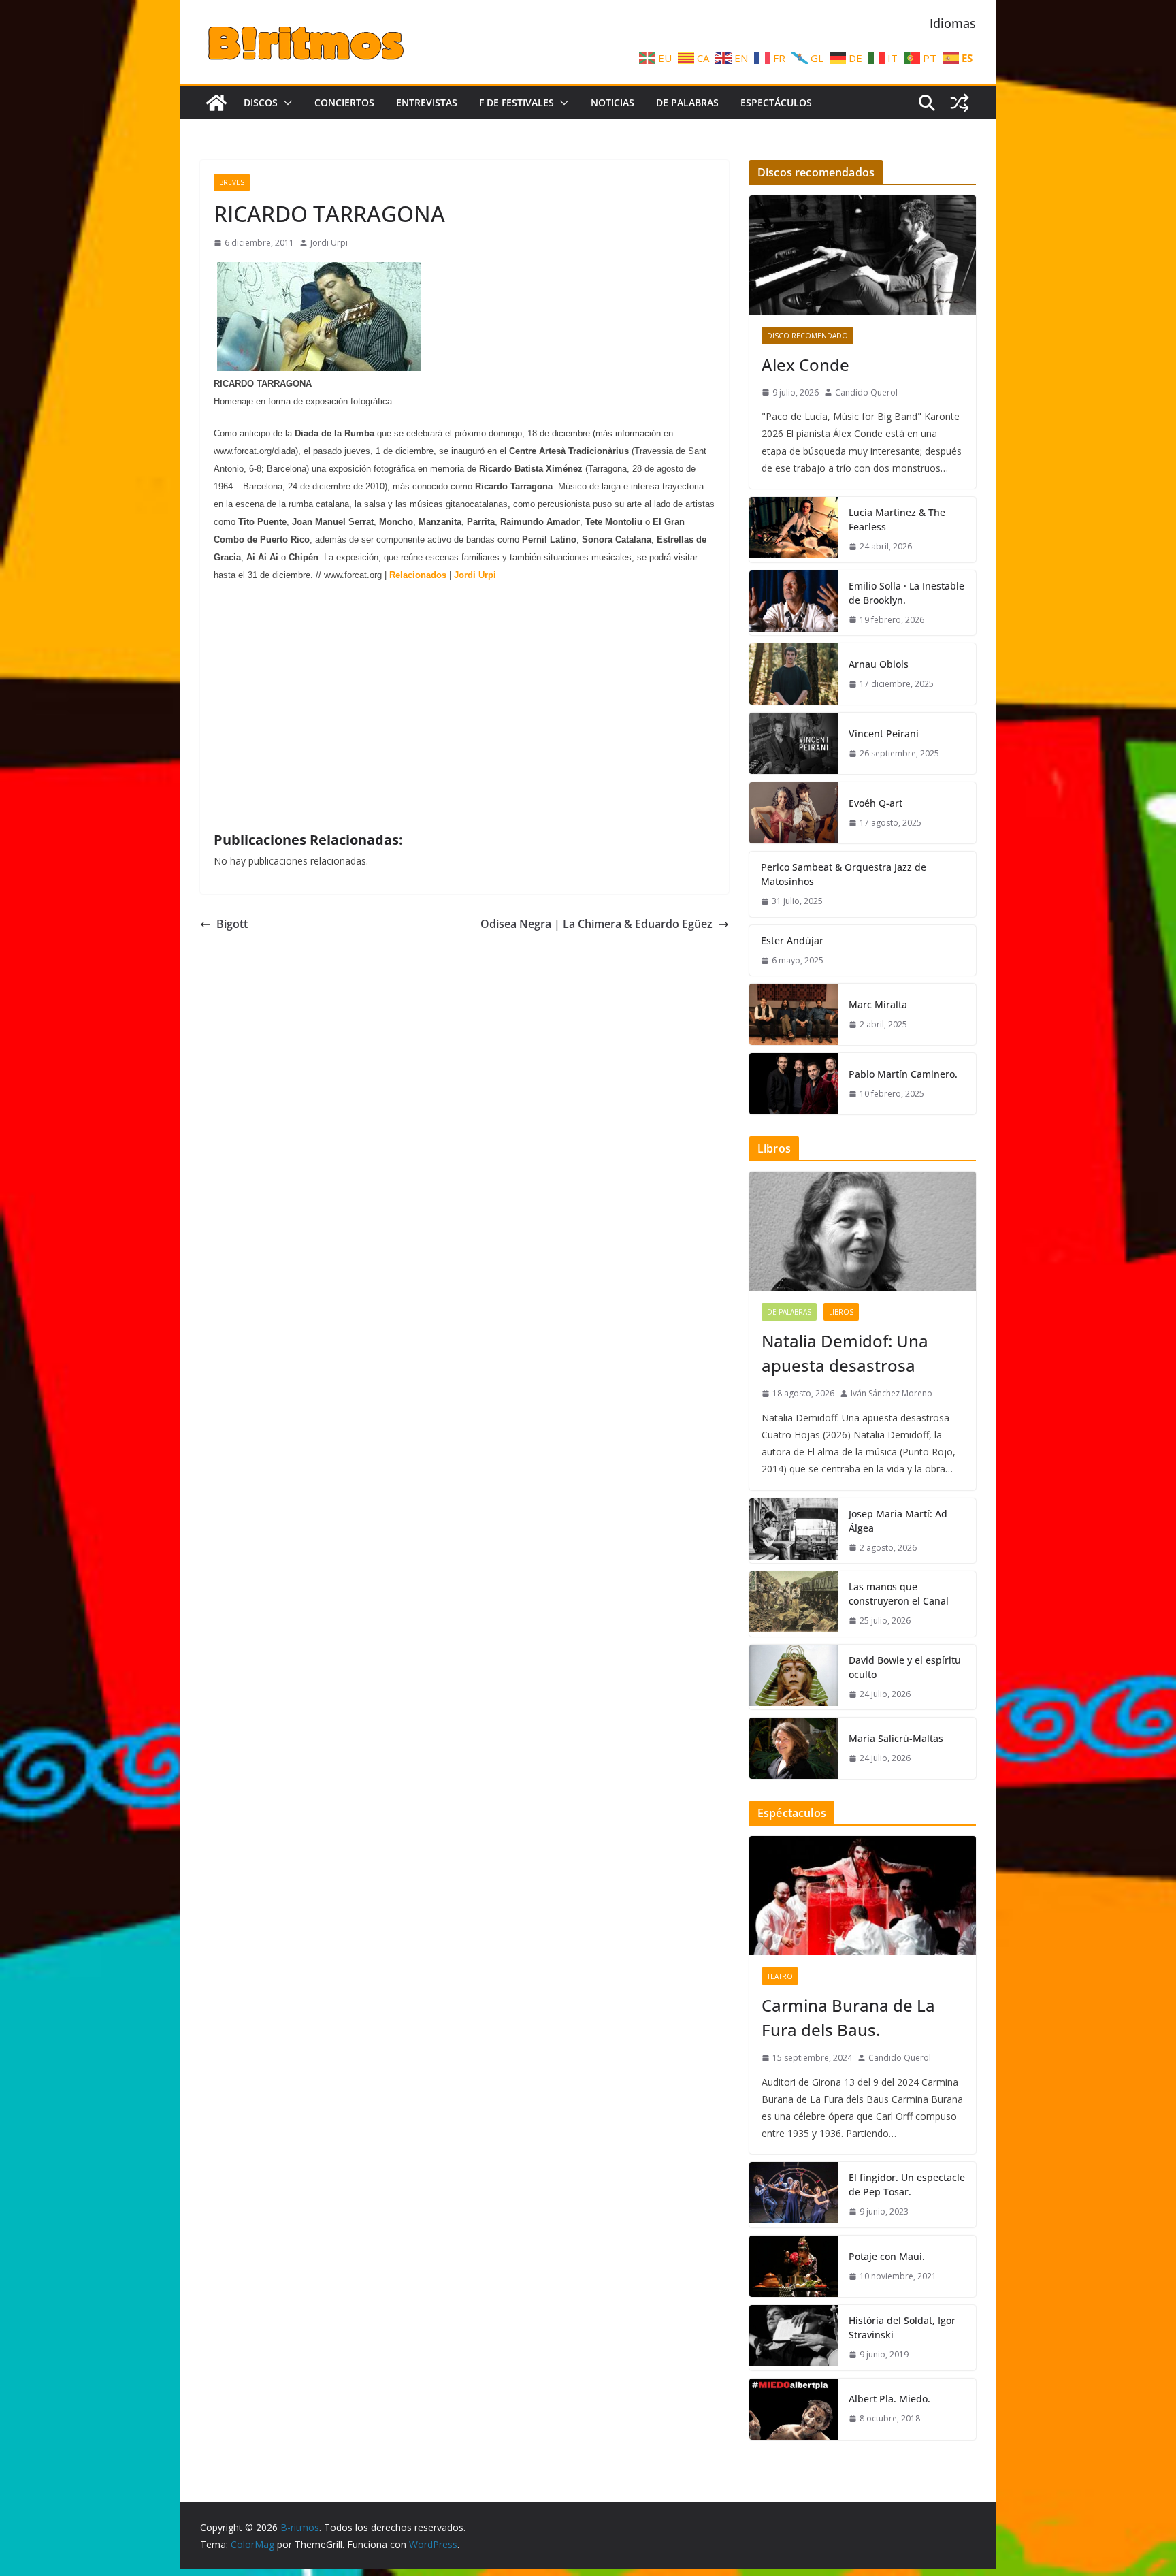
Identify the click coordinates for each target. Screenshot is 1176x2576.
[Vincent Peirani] (794, 743)
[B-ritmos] (216, 103)
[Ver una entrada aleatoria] (960, 103)
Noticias (612, 102)
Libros (841, 1312)
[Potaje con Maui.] (794, 2266)
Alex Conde (805, 365)
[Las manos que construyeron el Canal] (794, 1604)
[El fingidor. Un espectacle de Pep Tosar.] (794, 2195)
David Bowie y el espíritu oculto (905, 1667)
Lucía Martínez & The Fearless (897, 519)
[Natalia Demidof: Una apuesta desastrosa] (863, 1231)
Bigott (232, 924)
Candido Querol (866, 392)
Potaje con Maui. (887, 2256)
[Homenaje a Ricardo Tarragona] (319, 366)
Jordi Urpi (329, 243)
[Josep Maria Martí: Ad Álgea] (794, 1531)
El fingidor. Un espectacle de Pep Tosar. (907, 2185)
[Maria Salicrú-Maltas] (794, 1748)
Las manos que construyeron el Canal (899, 1594)
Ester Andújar (792, 940)
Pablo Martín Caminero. (903, 1074)
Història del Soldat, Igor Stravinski (902, 2328)
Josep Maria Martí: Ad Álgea (898, 1521)
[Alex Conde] (863, 255)
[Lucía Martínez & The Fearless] (794, 530)
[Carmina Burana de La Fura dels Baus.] (863, 1896)
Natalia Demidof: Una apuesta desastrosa (845, 1353)
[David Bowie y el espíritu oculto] (794, 1677)
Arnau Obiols (879, 664)
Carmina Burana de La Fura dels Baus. (848, 2017)
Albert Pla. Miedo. (889, 2399)
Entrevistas (427, 102)
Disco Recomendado (807, 336)
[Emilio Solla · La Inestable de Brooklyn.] (794, 603)
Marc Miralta (878, 1004)
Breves (232, 182)
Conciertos (344, 102)
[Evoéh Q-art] (794, 813)
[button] (285, 103)
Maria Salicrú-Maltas (896, 1738)
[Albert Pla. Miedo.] (794, 2409)
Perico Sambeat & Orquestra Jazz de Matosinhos (844, 874)
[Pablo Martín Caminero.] (794, 1084)
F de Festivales (517, 102)
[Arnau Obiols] (794, 674)
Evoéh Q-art (876, 803)
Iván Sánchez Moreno (892, 1393)
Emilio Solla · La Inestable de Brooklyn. (906, 593)
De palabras (687, 102)
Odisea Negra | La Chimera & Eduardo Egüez (597, 924)
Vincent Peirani (884, 734)
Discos (261, 102)
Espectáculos (776, 102)
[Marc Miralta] (794, 1014)
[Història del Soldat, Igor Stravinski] (794, 2338)
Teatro (780, 1976)
